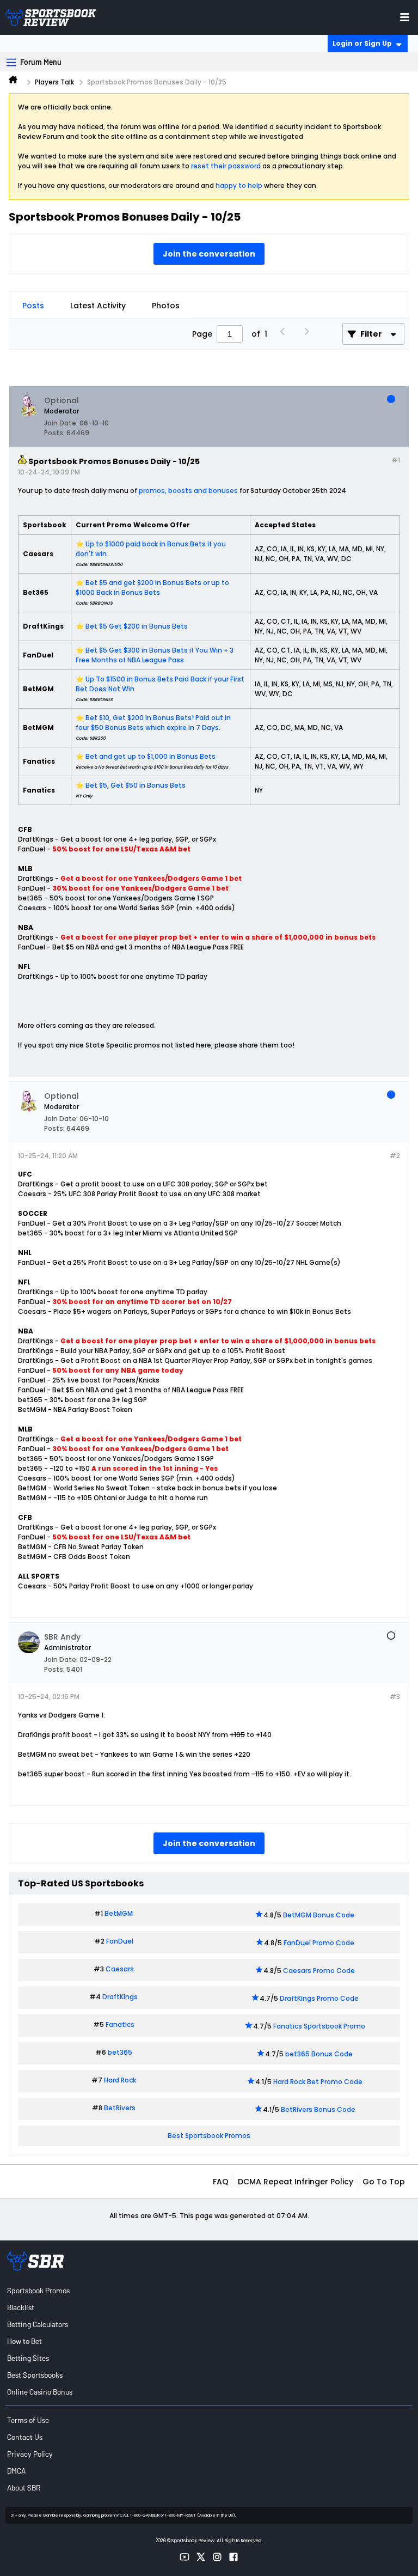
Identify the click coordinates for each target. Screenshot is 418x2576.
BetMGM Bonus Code (319, 1915)
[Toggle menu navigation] (405, 17)
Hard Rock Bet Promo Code (318, 2082)
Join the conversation (209, 254)
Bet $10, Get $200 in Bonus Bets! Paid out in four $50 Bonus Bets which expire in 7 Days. (153, 723)
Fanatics (120, 2024)
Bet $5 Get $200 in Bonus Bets (137, 626)
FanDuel (120, 1941)
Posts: (54, 433)
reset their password (226, 166)
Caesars (120, 1969)
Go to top (384, 2182)
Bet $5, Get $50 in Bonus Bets (136, 785)
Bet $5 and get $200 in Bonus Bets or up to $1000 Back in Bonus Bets (152, 587)
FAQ (221, 2182)
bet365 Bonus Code (319, 2054)
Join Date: (61, 423)
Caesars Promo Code (319, 1971)
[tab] (33, 306)
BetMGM (119, 1913)
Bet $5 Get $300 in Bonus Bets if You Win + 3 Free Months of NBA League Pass (155, 655)
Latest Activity (98, 306)
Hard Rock (120, 2080)
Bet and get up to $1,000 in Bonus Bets (150, 756)
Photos (166, 306)
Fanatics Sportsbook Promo (319, 2026)
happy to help (239, 185)
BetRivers (120, 2108)
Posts (33, 306)
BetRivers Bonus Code (318, 2109)
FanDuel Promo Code (319, 1943)
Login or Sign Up (362, 43)
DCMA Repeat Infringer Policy (296, 2182)
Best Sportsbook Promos (209, 2136)
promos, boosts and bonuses (188, 491)
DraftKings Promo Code (319, 1998)
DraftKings (120, 1997)
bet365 (120, 2052)
